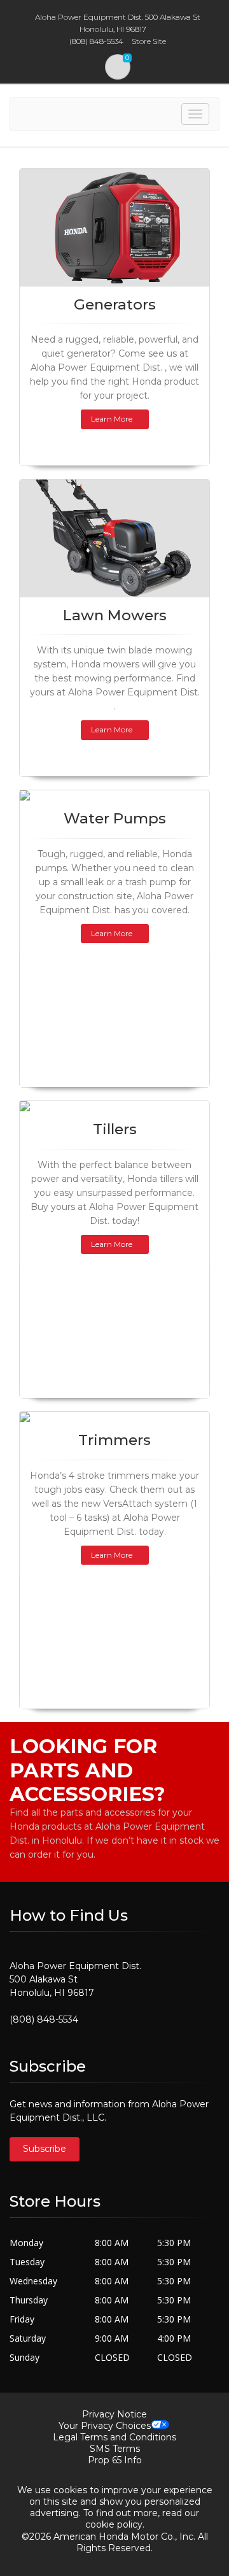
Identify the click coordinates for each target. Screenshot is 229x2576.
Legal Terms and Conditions (114, 2437)
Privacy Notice (114, 2414)
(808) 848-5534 (44, 2019)
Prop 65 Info (115, 2460)
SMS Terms (115, 2449)
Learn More (112, 419)
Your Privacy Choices (105, 2426)
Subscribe (45, 2149)
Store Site (149, 41)
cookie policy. (115, 2524)
